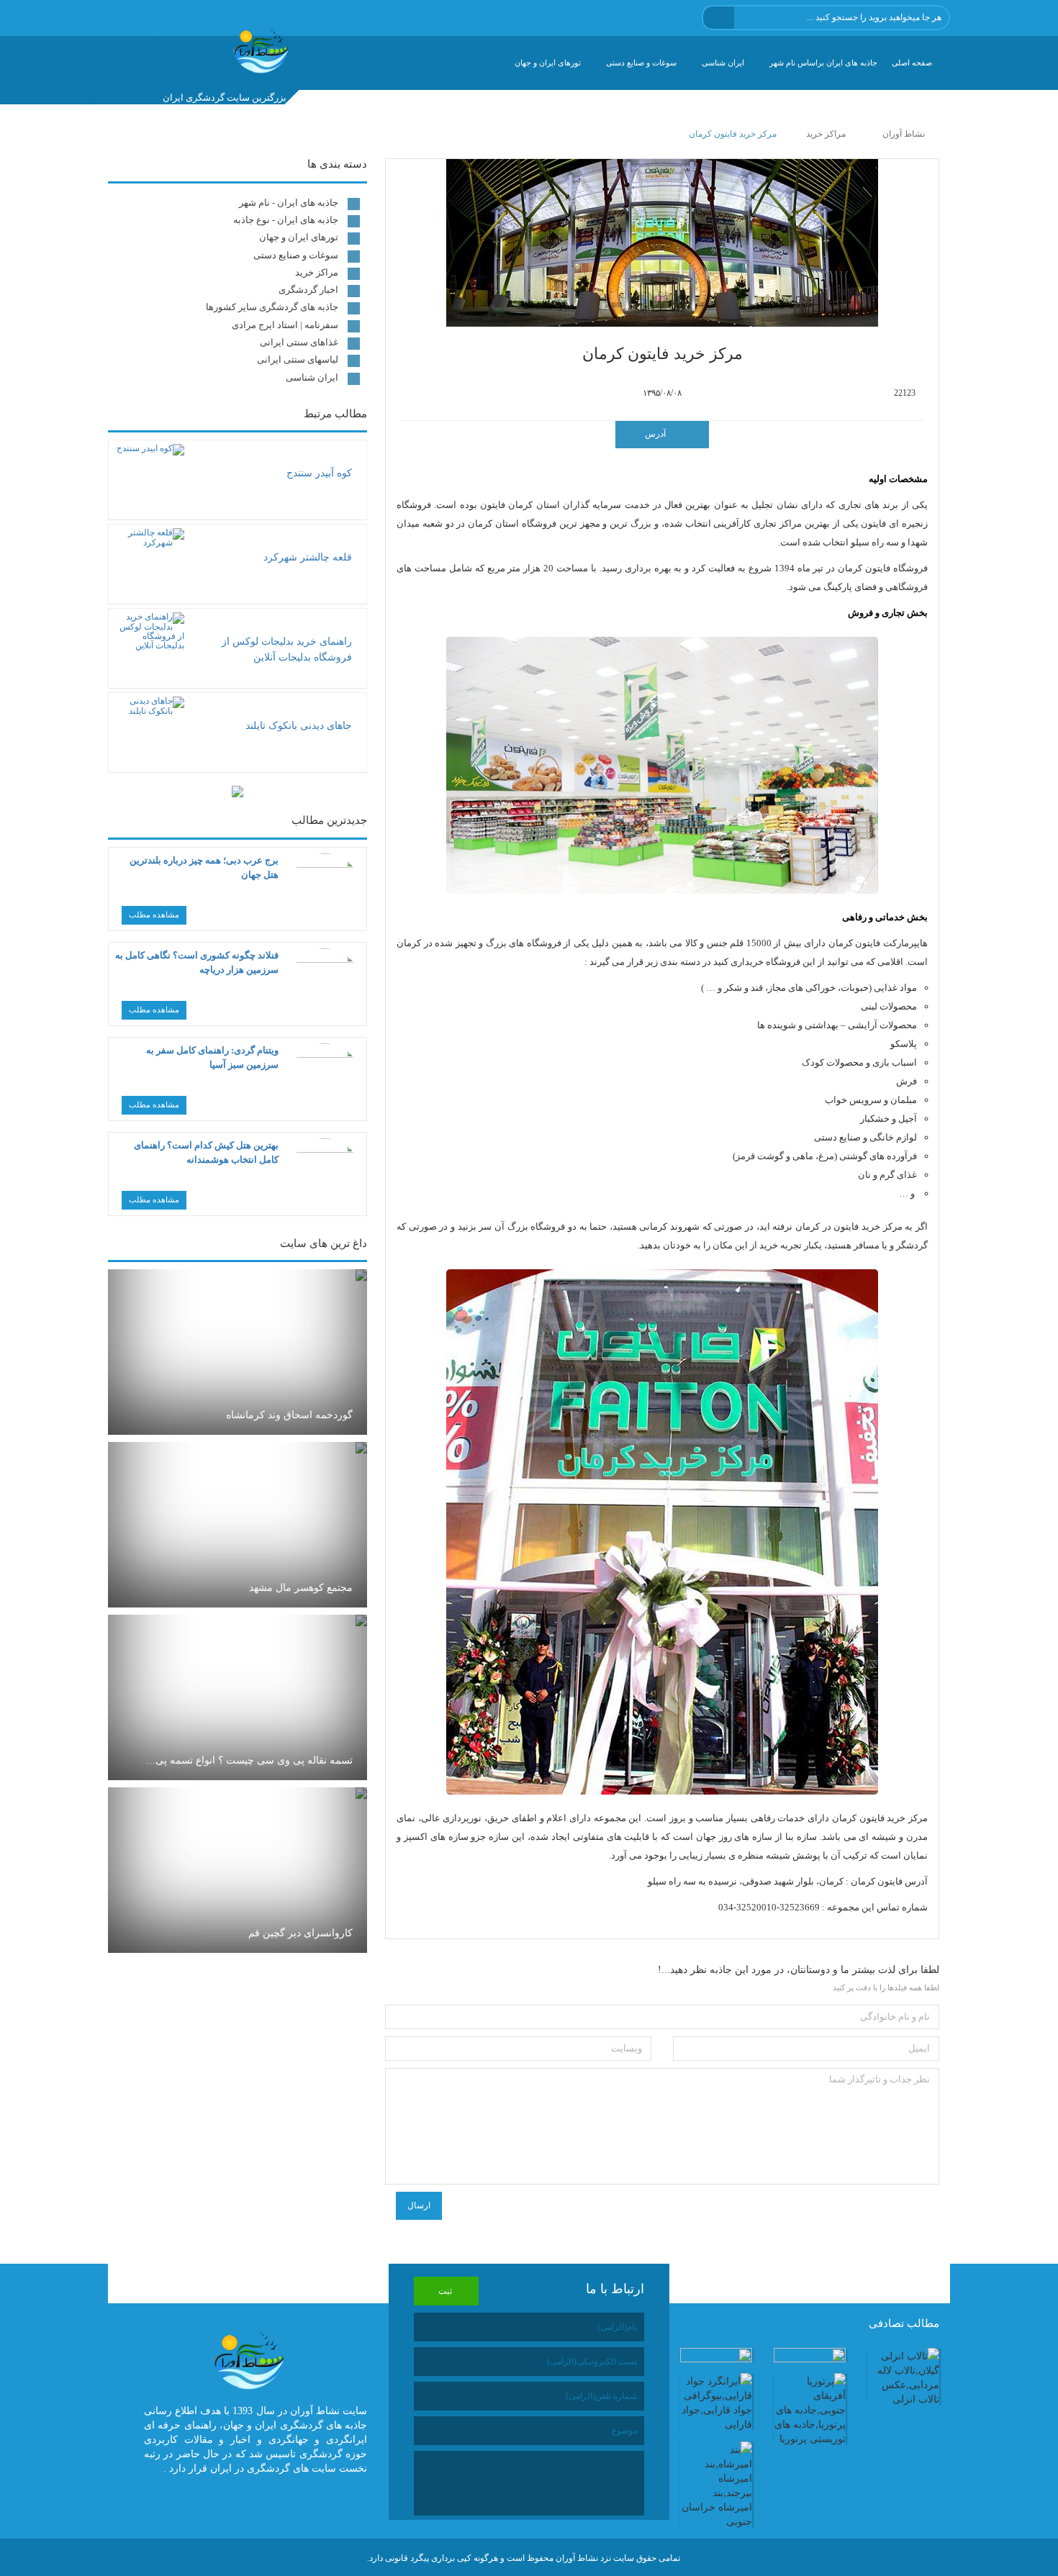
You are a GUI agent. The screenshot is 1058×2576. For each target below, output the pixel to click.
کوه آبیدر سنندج (319, 473)
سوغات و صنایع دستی (641, 63)
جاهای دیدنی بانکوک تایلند (299, 726)
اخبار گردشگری (308, 290)
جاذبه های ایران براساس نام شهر (823, 63)
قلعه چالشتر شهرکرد (308, 557)
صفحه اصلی (912, 63)
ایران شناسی (723, 63)
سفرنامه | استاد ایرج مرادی (285, 325)
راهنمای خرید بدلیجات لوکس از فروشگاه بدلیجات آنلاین (287, 649)
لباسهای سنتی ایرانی (298, 359)
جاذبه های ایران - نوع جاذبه (286, 220)
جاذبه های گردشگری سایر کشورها (272, 307)
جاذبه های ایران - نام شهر (289, 203)
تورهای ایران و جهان (548, 63)
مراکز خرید (317, 272)
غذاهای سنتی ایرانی (299, 342)
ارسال (419, 2205)
